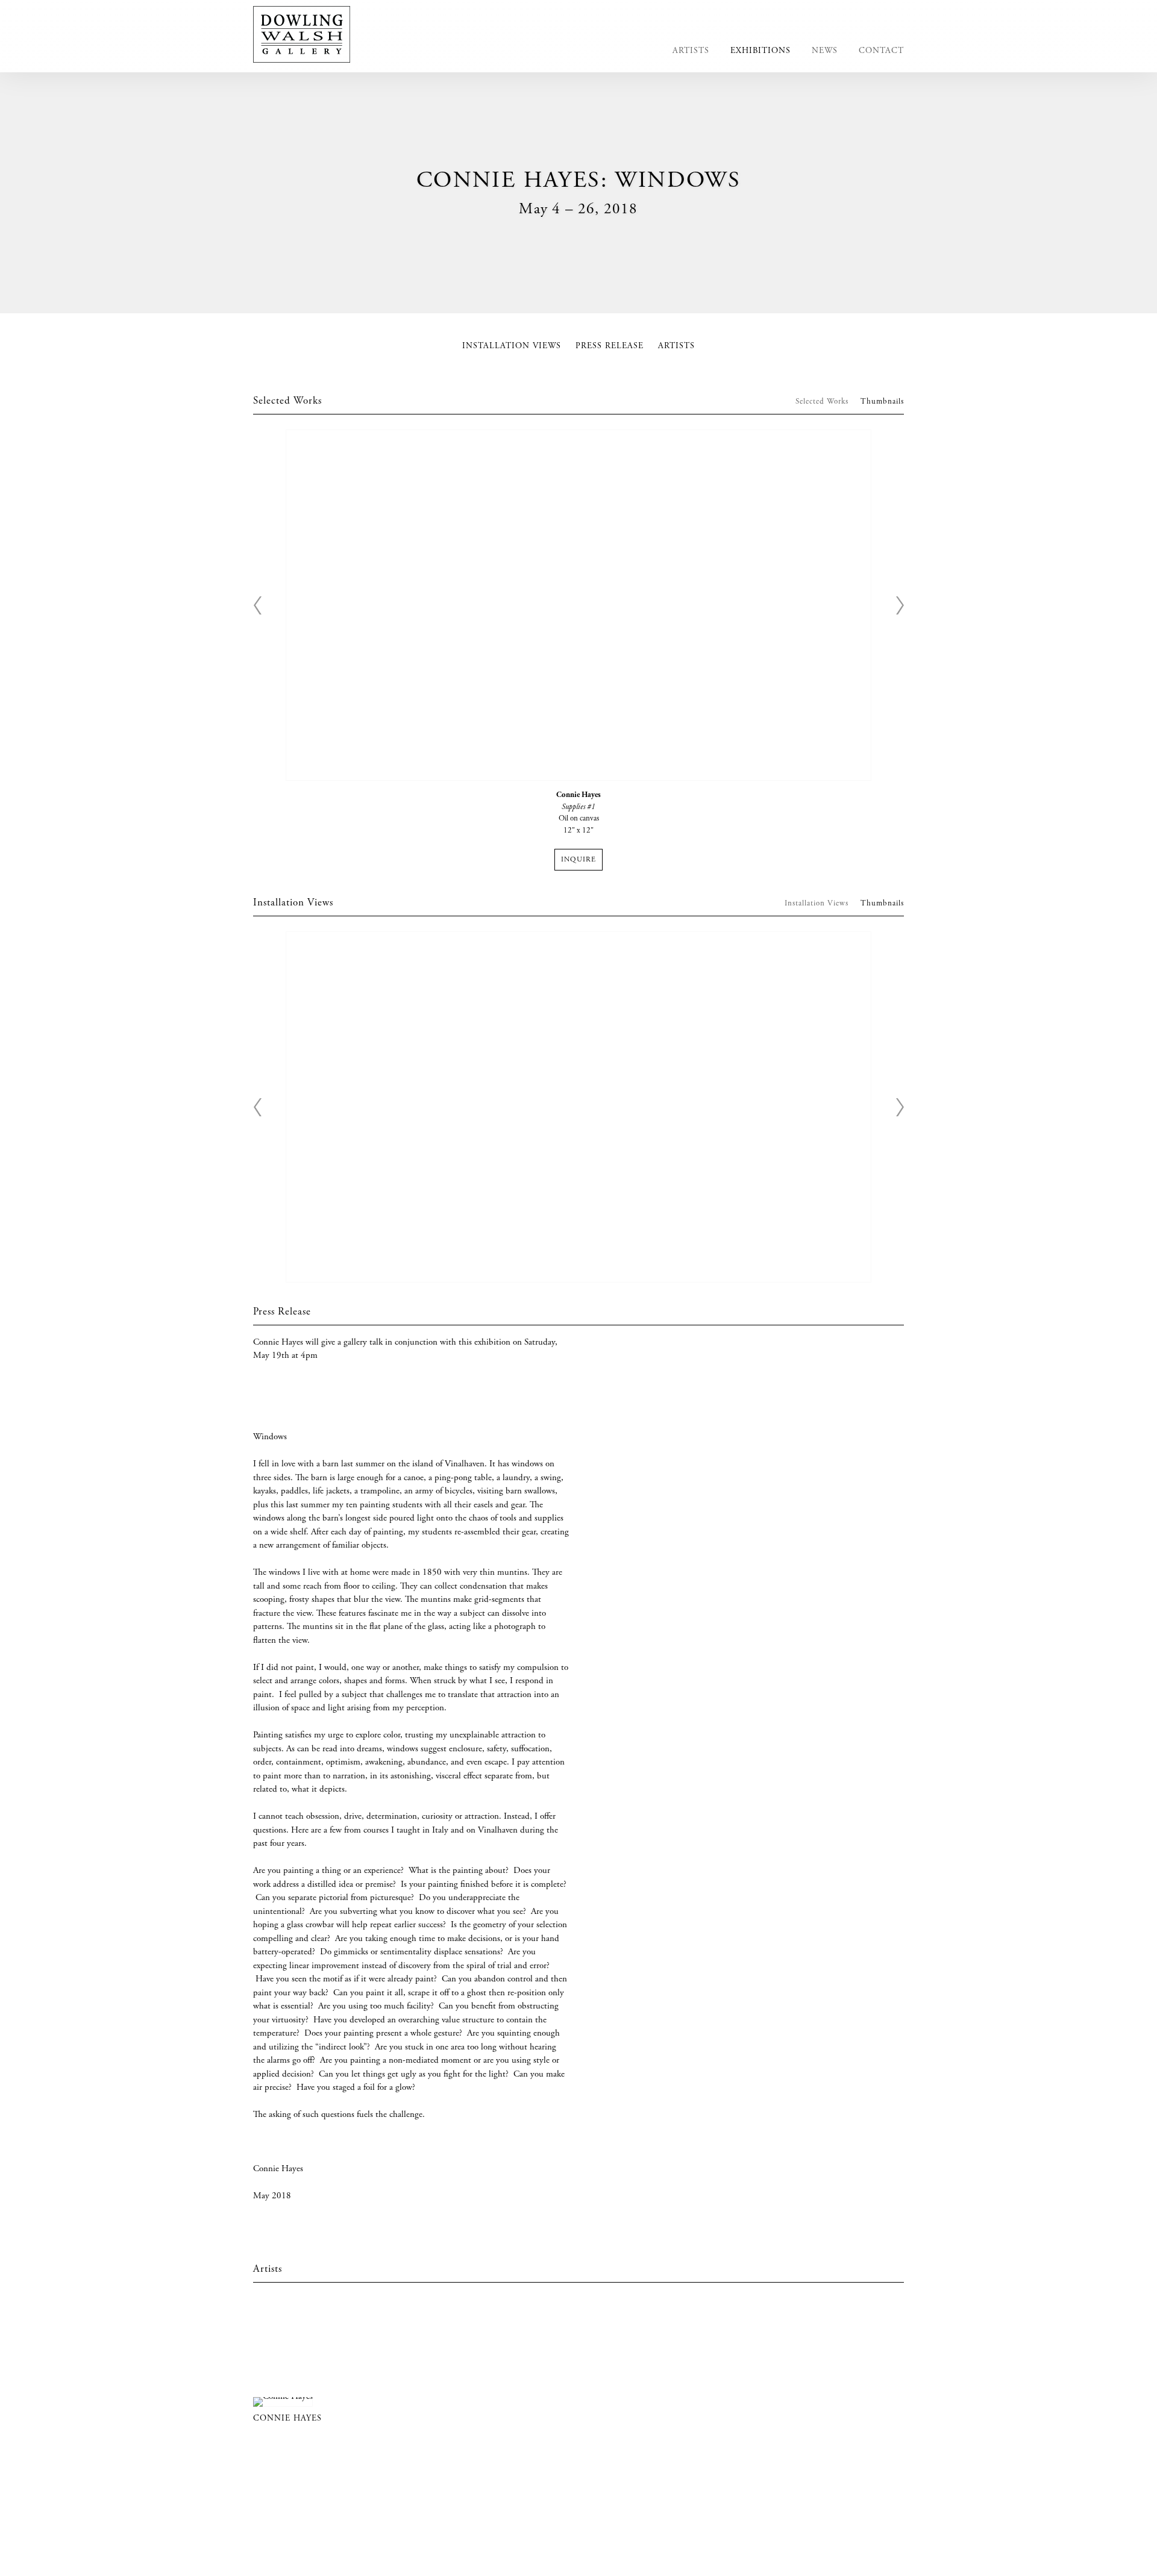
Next (900, 605)
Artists (691, 51)
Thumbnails (882, 402)
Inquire (578, 860)
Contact (881, 51)
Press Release (610, 346)
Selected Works (822, 402)
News (825, 51)
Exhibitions (760, 51)
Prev (257, 605)
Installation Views (512, 346)
